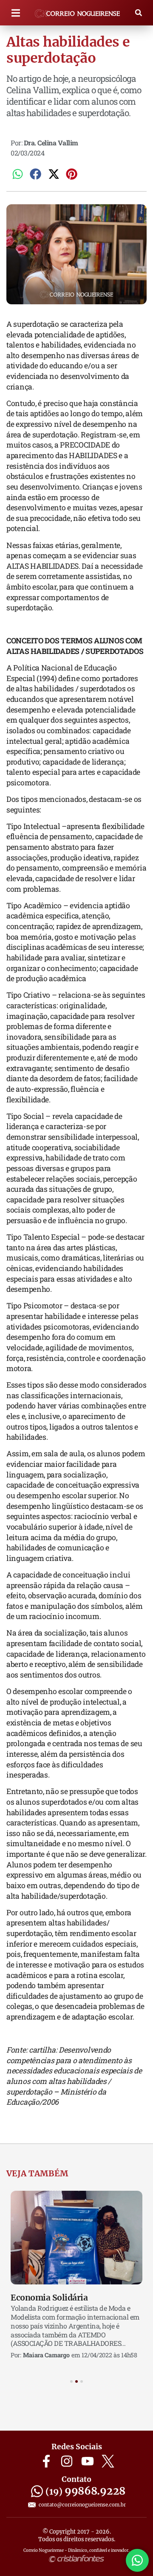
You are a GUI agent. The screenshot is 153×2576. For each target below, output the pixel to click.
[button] (16, 13)
